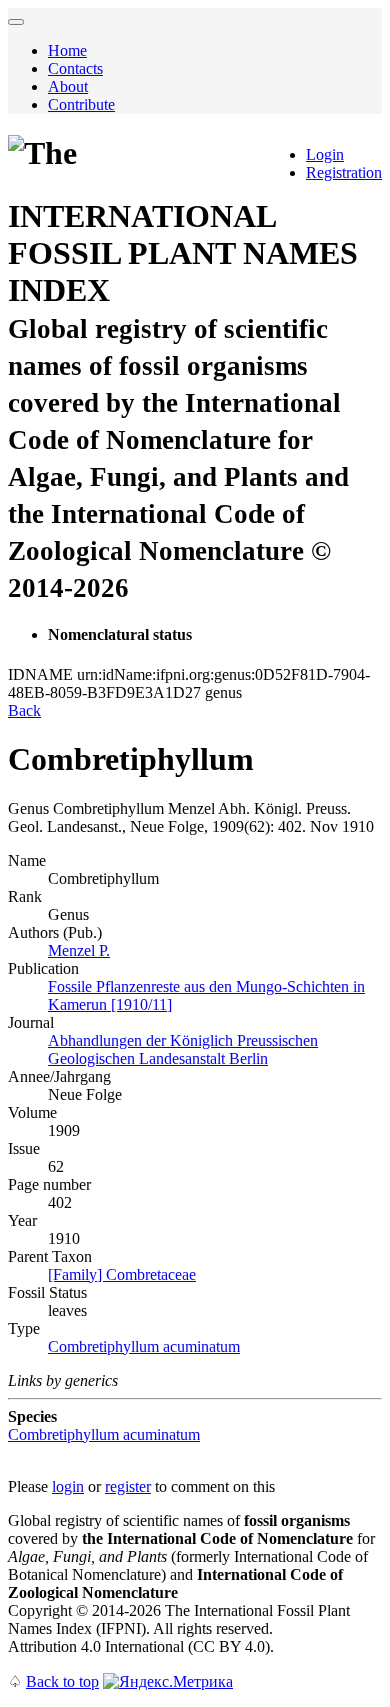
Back (24, 710)
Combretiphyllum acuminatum (144, 1346)
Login (325, 154)
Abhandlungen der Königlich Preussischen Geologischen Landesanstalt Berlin (183, 1049)
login (68, 1486)
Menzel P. (79, 950)
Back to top (62, 1681)
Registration (344, 172)
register (128, 1486)
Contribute (81, 104)
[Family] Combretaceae (122, 1274)
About (68, 86)
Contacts (75, 68)
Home (67, 50)
